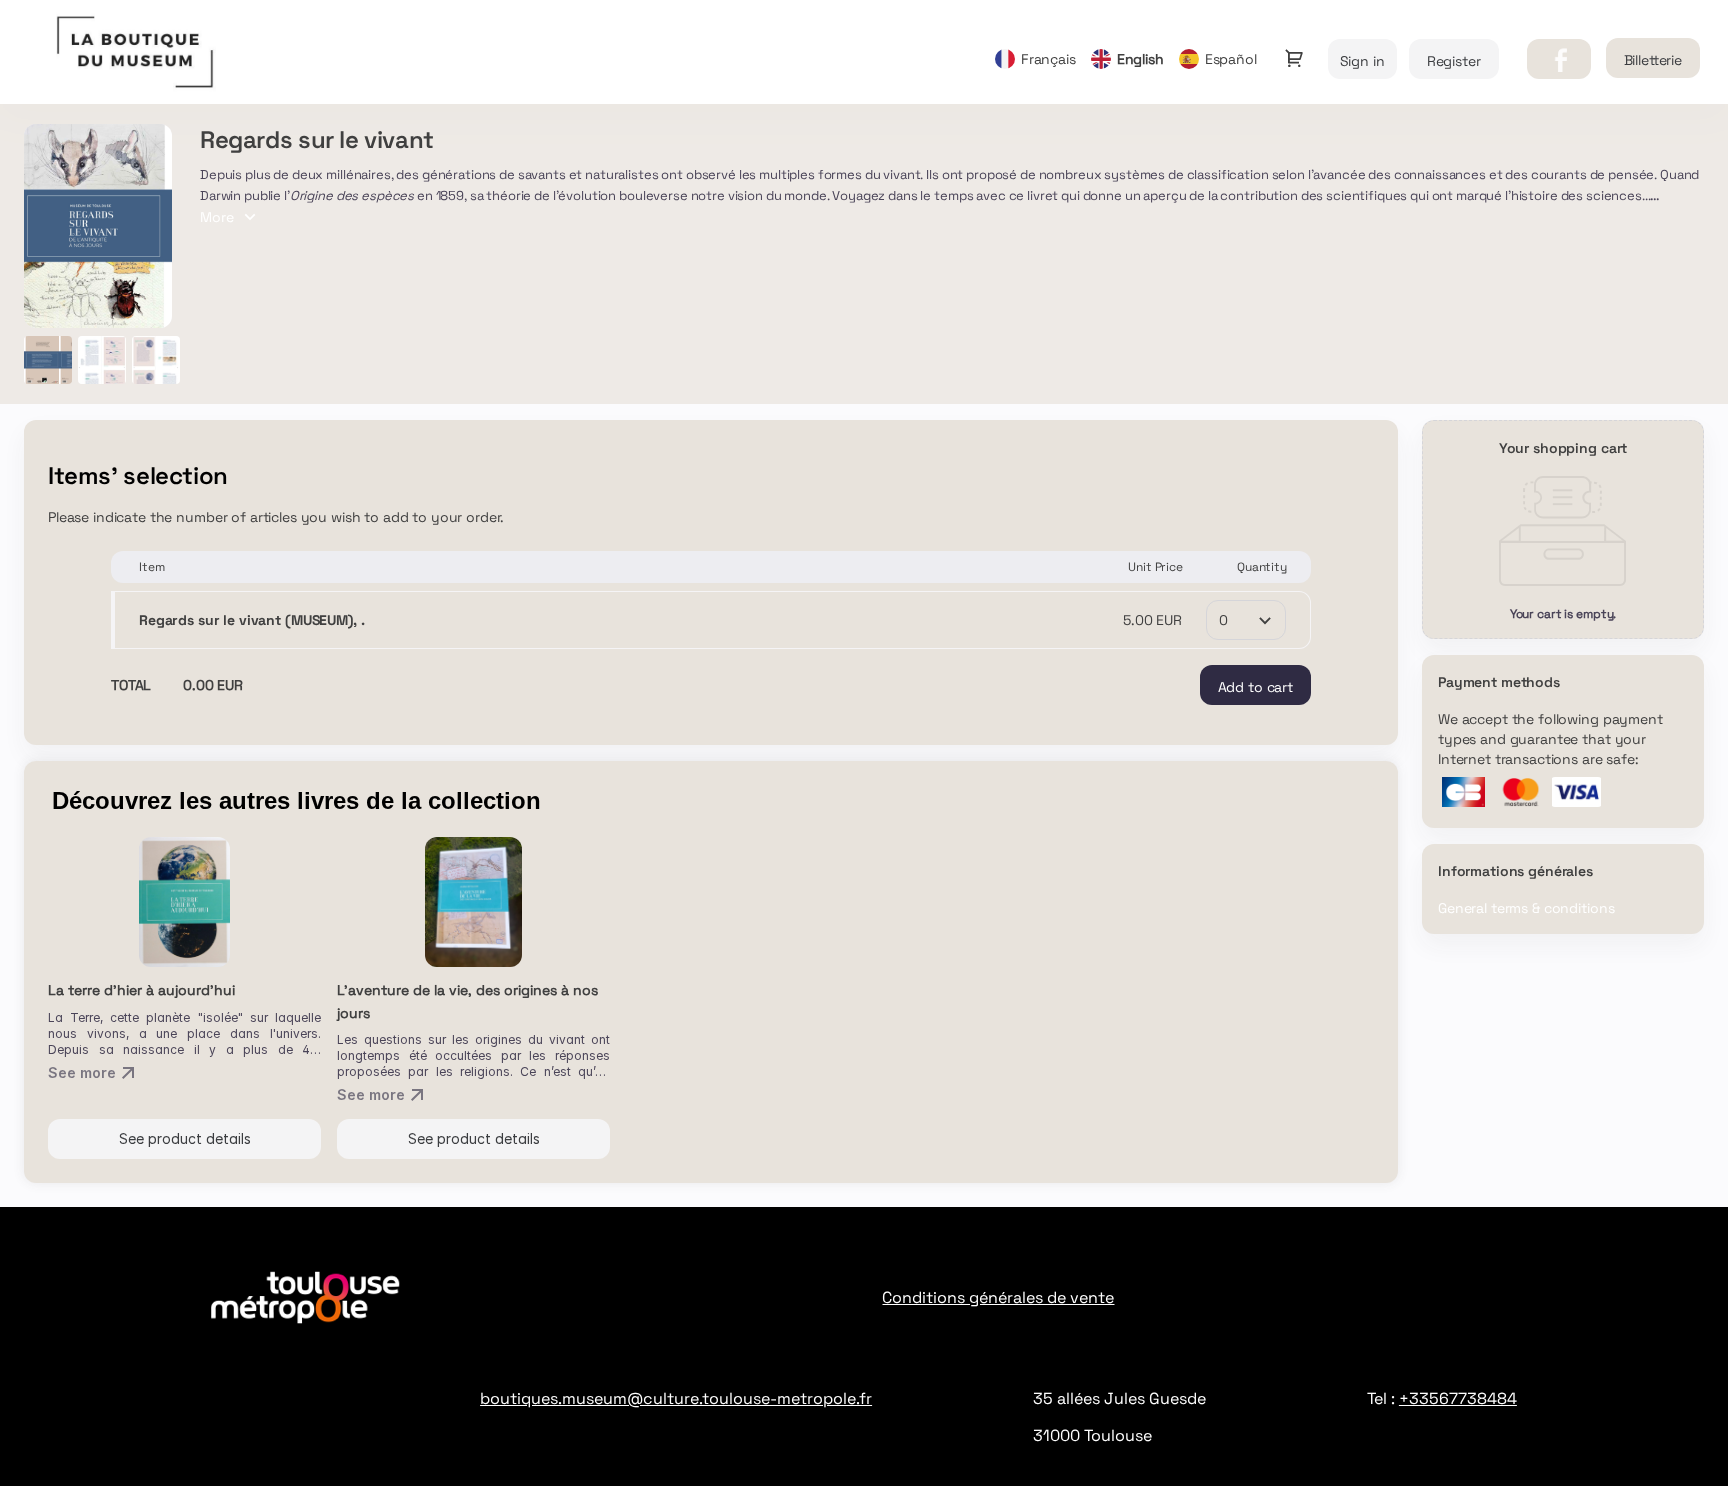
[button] (1559, 59)
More (217, 217)
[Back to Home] (224, 52)
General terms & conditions (1526, 908)
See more (82, 1072)
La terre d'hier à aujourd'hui (141, 990)
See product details (185, 1138)
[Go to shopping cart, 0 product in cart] (1294, 58)
